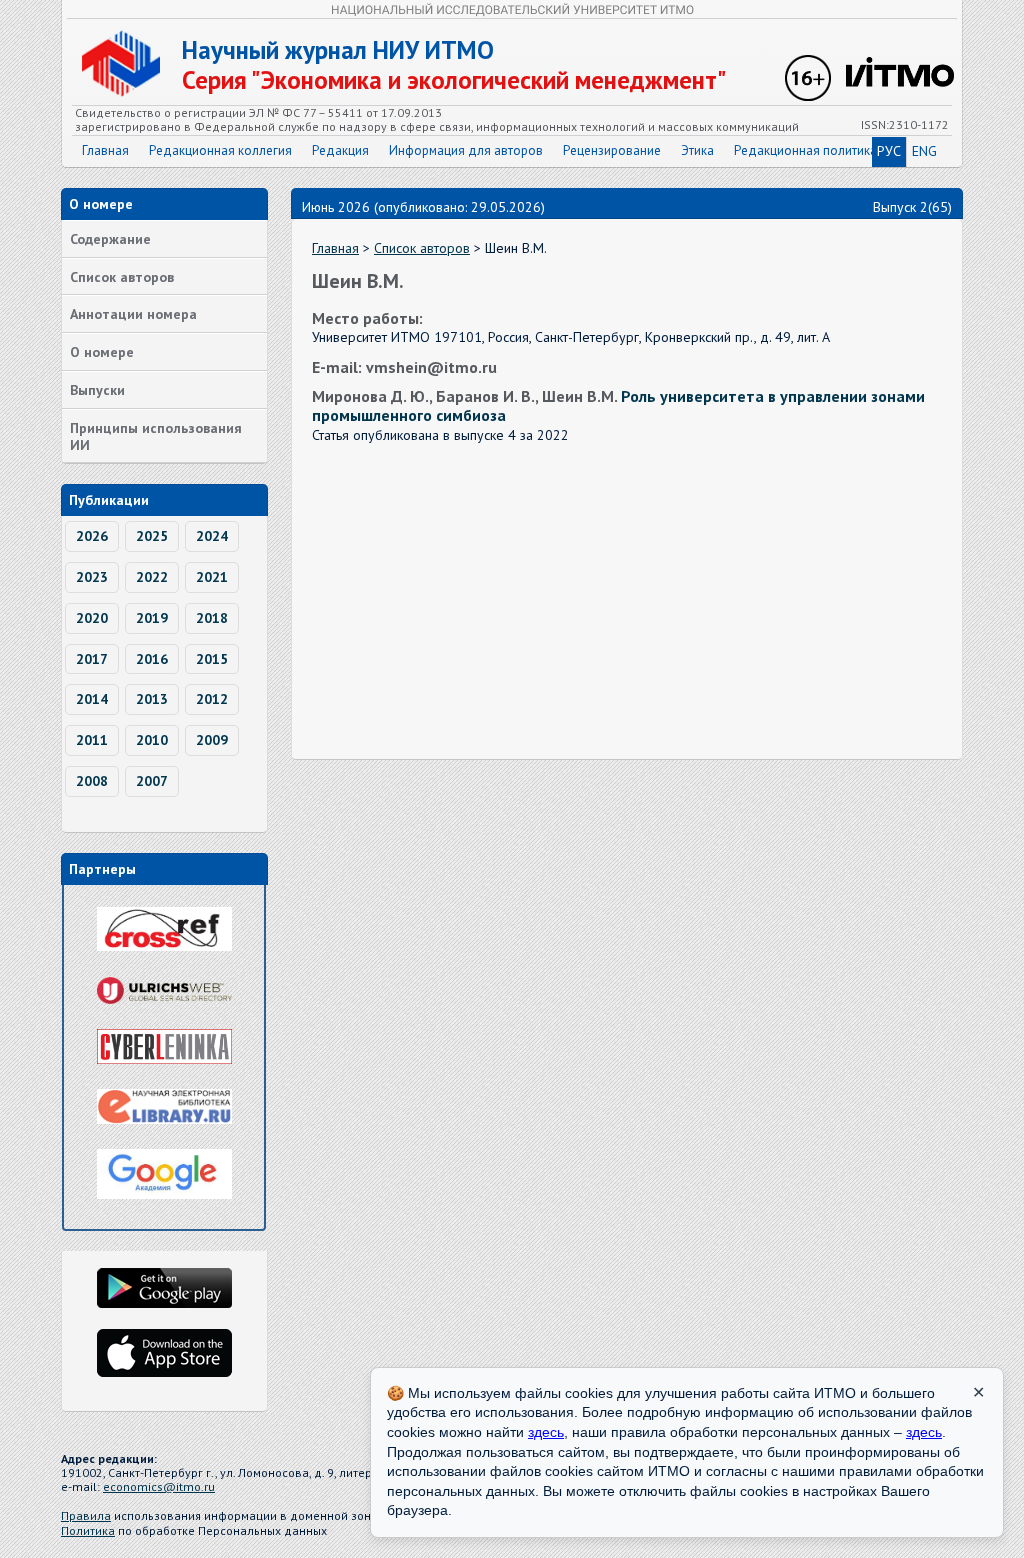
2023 (92, 577)
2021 (212, 577)
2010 (152, 740)
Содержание (110, 239)
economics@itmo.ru (159, 1486)
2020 (92, 618)
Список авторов (122, 277)
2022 (152, 577)
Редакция (340, 150)
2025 (152, 536)
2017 (92, 659)
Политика (88, 1530)
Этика (697, 150)
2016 (152, 659)
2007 (152, 781)
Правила (86, 1515)
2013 (152, 699)
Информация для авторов (466, 150)
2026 (92, 536)
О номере (102, 352)
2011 (92, 740)
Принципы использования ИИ (156, 436)
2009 (212, 740)
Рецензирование (612, 150)
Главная (105, 150)
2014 (92, 699)
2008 (92, 781)
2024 (212, 536)
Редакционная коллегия (220, 150)
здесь (546, 1432)
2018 (212, 618)
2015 (212, 659)
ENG (924, 151)
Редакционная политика (805, 150)
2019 (152, 618)
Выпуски (97, 390)
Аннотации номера (133, 314)
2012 (212, 699)
